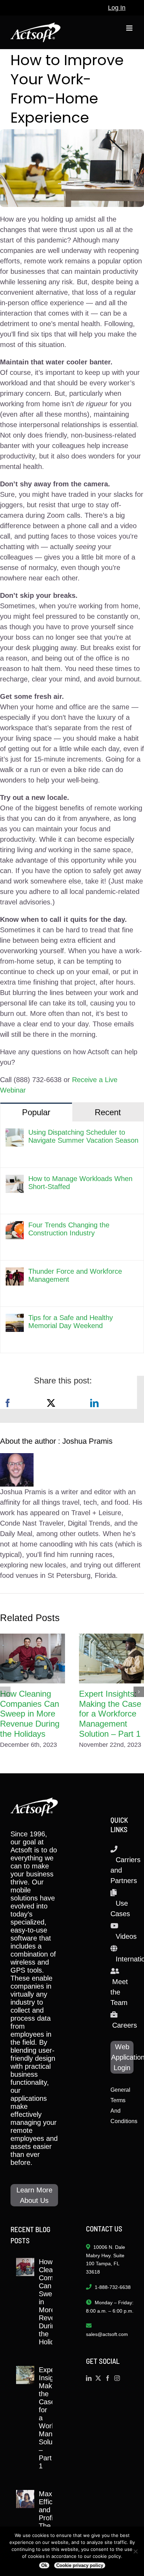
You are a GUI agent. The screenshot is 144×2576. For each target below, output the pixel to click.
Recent (108, 1112)
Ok (44, 2565)
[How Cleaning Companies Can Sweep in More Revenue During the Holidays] (33, 1658)
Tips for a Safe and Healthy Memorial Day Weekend (71, 1322)
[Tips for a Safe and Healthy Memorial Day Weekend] (15, 1319)
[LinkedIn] (94, 1403)
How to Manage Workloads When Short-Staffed (80, 1183)
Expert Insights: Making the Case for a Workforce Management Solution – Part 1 (110, 1714)
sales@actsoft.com (107, 2334)
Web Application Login (122, 2057)
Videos (126, 1936)
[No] (135, 2551)
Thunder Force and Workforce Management (75, 1275)
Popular (36, 1112)
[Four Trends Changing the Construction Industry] (15, 1226)
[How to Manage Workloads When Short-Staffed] (15, 1180)
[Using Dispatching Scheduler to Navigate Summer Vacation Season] (15, 1134)
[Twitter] (98, 2378)
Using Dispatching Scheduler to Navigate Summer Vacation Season (83, 1136)
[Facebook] (8, 1403)
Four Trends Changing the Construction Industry (69, 1229)
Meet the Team (119, 1992)
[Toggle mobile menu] (130, 28)
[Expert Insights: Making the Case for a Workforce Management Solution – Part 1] (111, 1658)
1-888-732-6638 (113, 2287)
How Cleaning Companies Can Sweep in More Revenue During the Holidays (30, 1714)
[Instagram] (117, 2378)
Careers (125, 2025)
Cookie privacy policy (80, 2565)
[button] (5, 1692)
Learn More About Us (34, 2195)
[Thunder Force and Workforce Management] (15, 1273)
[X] (51, 1403)
